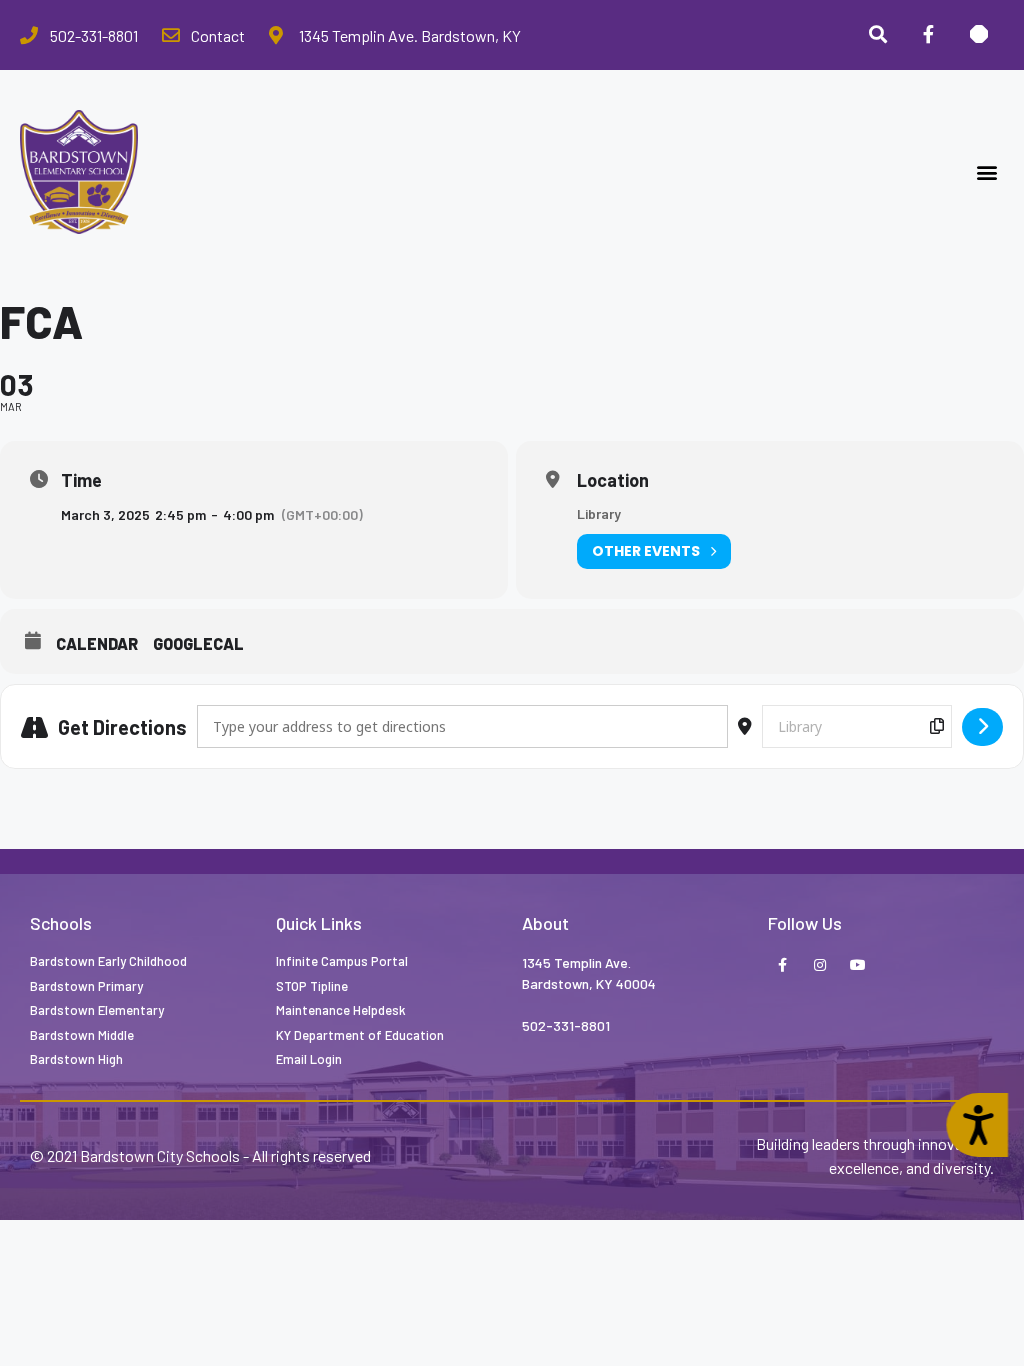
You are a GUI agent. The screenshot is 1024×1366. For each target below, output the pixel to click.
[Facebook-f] (782, 966)
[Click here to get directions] (982, 727)
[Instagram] (820, 966)
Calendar (97, 643)
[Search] (878, 35)
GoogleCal (198, 643)
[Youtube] (858, 966)
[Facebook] (928, 35)
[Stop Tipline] (979, 35)
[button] (987, 172)
